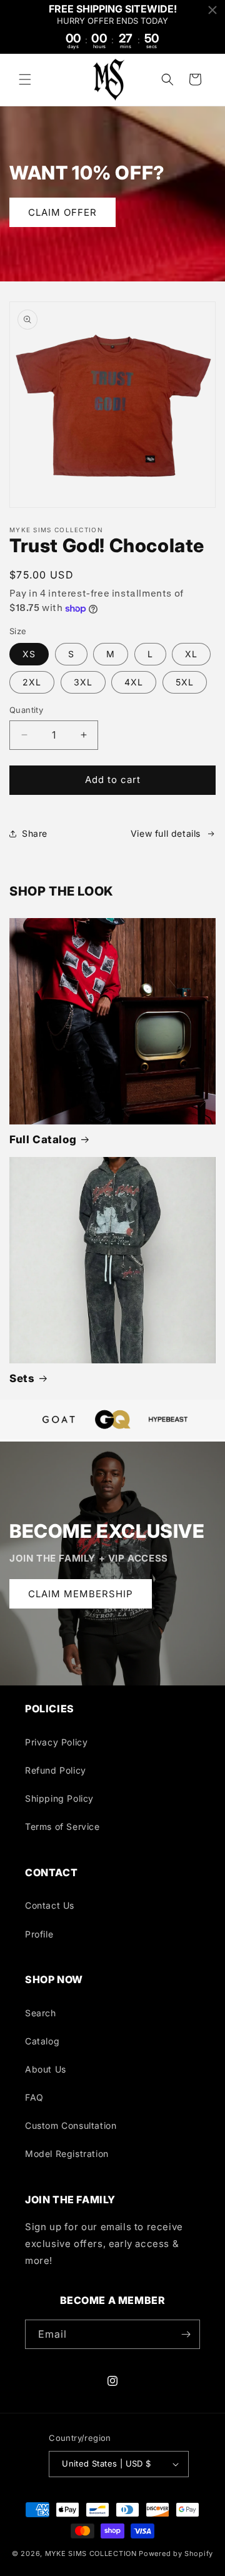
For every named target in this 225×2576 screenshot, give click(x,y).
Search (41, 2013)
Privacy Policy (56, 1742)
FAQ (34, 2097)
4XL (134, 682)
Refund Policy (56, 1770)
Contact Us (50, 1905)
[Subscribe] (186, 2334)
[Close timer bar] (212, 10)
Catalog (42, 2041)
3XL (83, 682)
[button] (25, 79)
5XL (185, 682)
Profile (39, 1934)
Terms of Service (62, 1826)
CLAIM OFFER (62, 212)
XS (29, 654)
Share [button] (35, 833)
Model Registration (67, 2154)
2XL (32, 682)
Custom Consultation (71, 2125)
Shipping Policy (59, 1798)
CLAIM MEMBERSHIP (81, 1593)
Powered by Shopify (176, 2553)
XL (191, 654)
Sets (22, 1378)
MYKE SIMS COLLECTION (91, 2553)
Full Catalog (43, 1139)
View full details (166, 833)
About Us (46, 2069)
